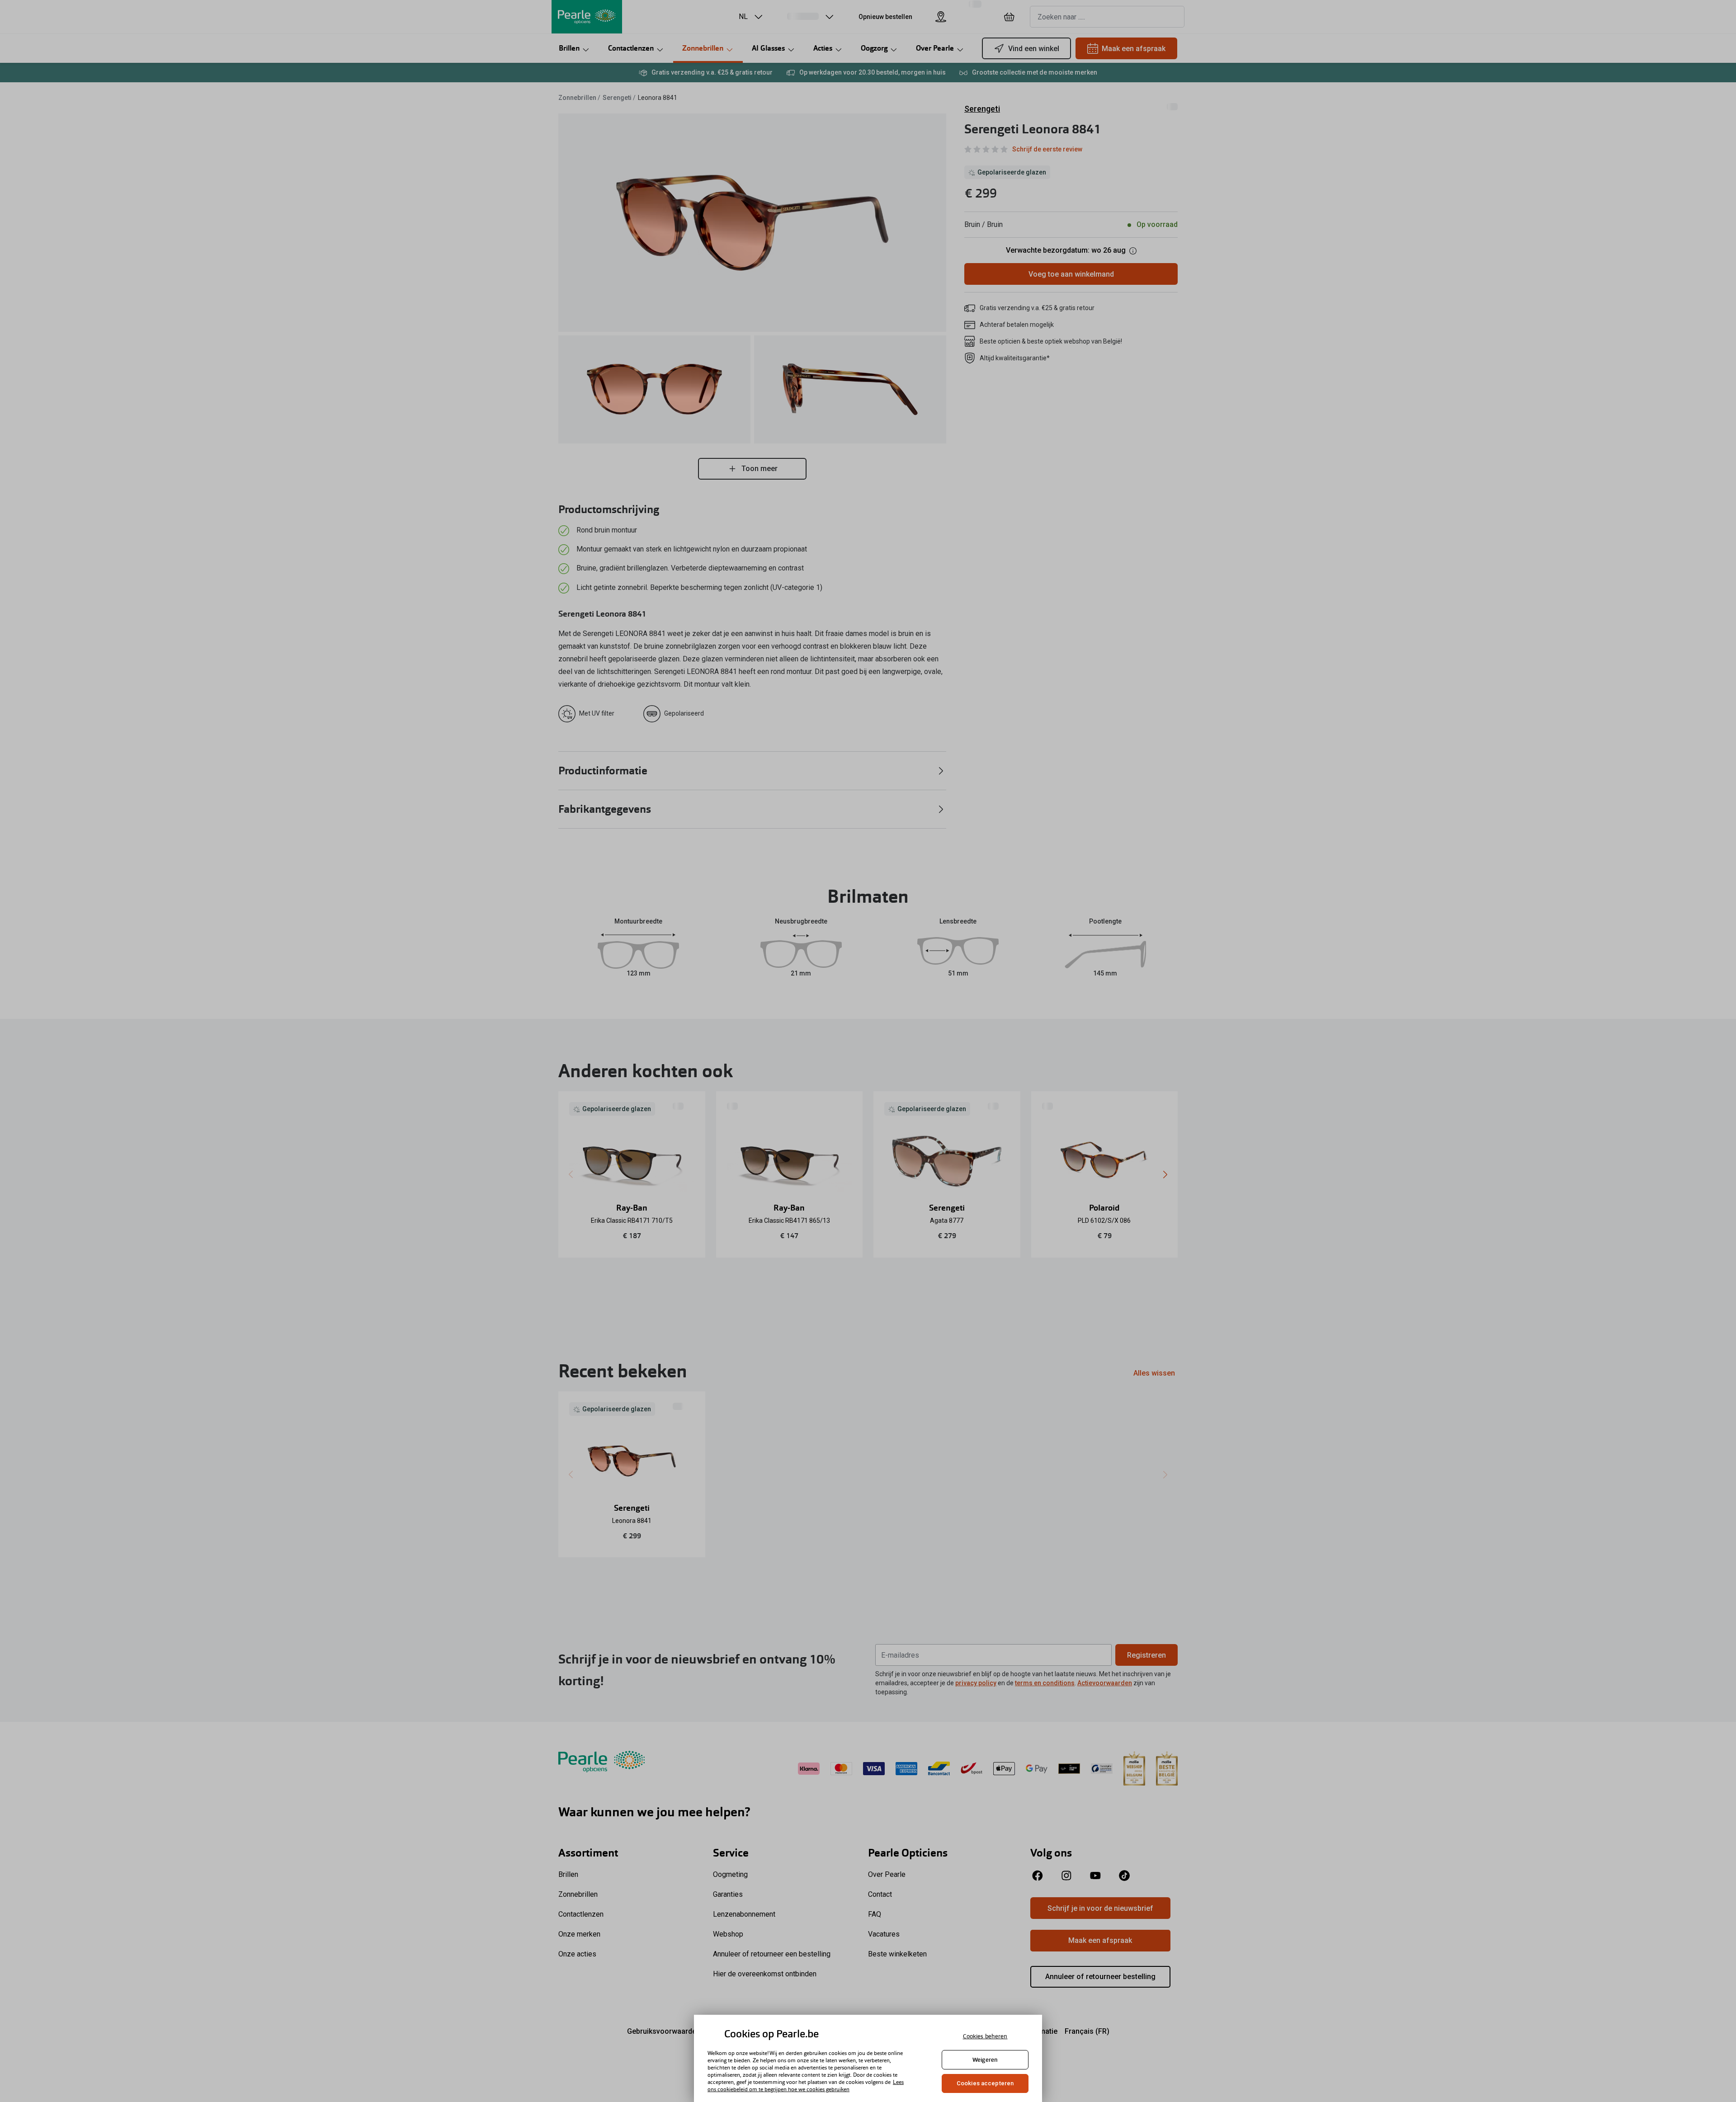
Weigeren (985, 2060)
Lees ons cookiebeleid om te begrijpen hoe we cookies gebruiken (806, 2086)
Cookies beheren (985, 2036)
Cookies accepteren (985, 2083)
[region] (868, 2058)
